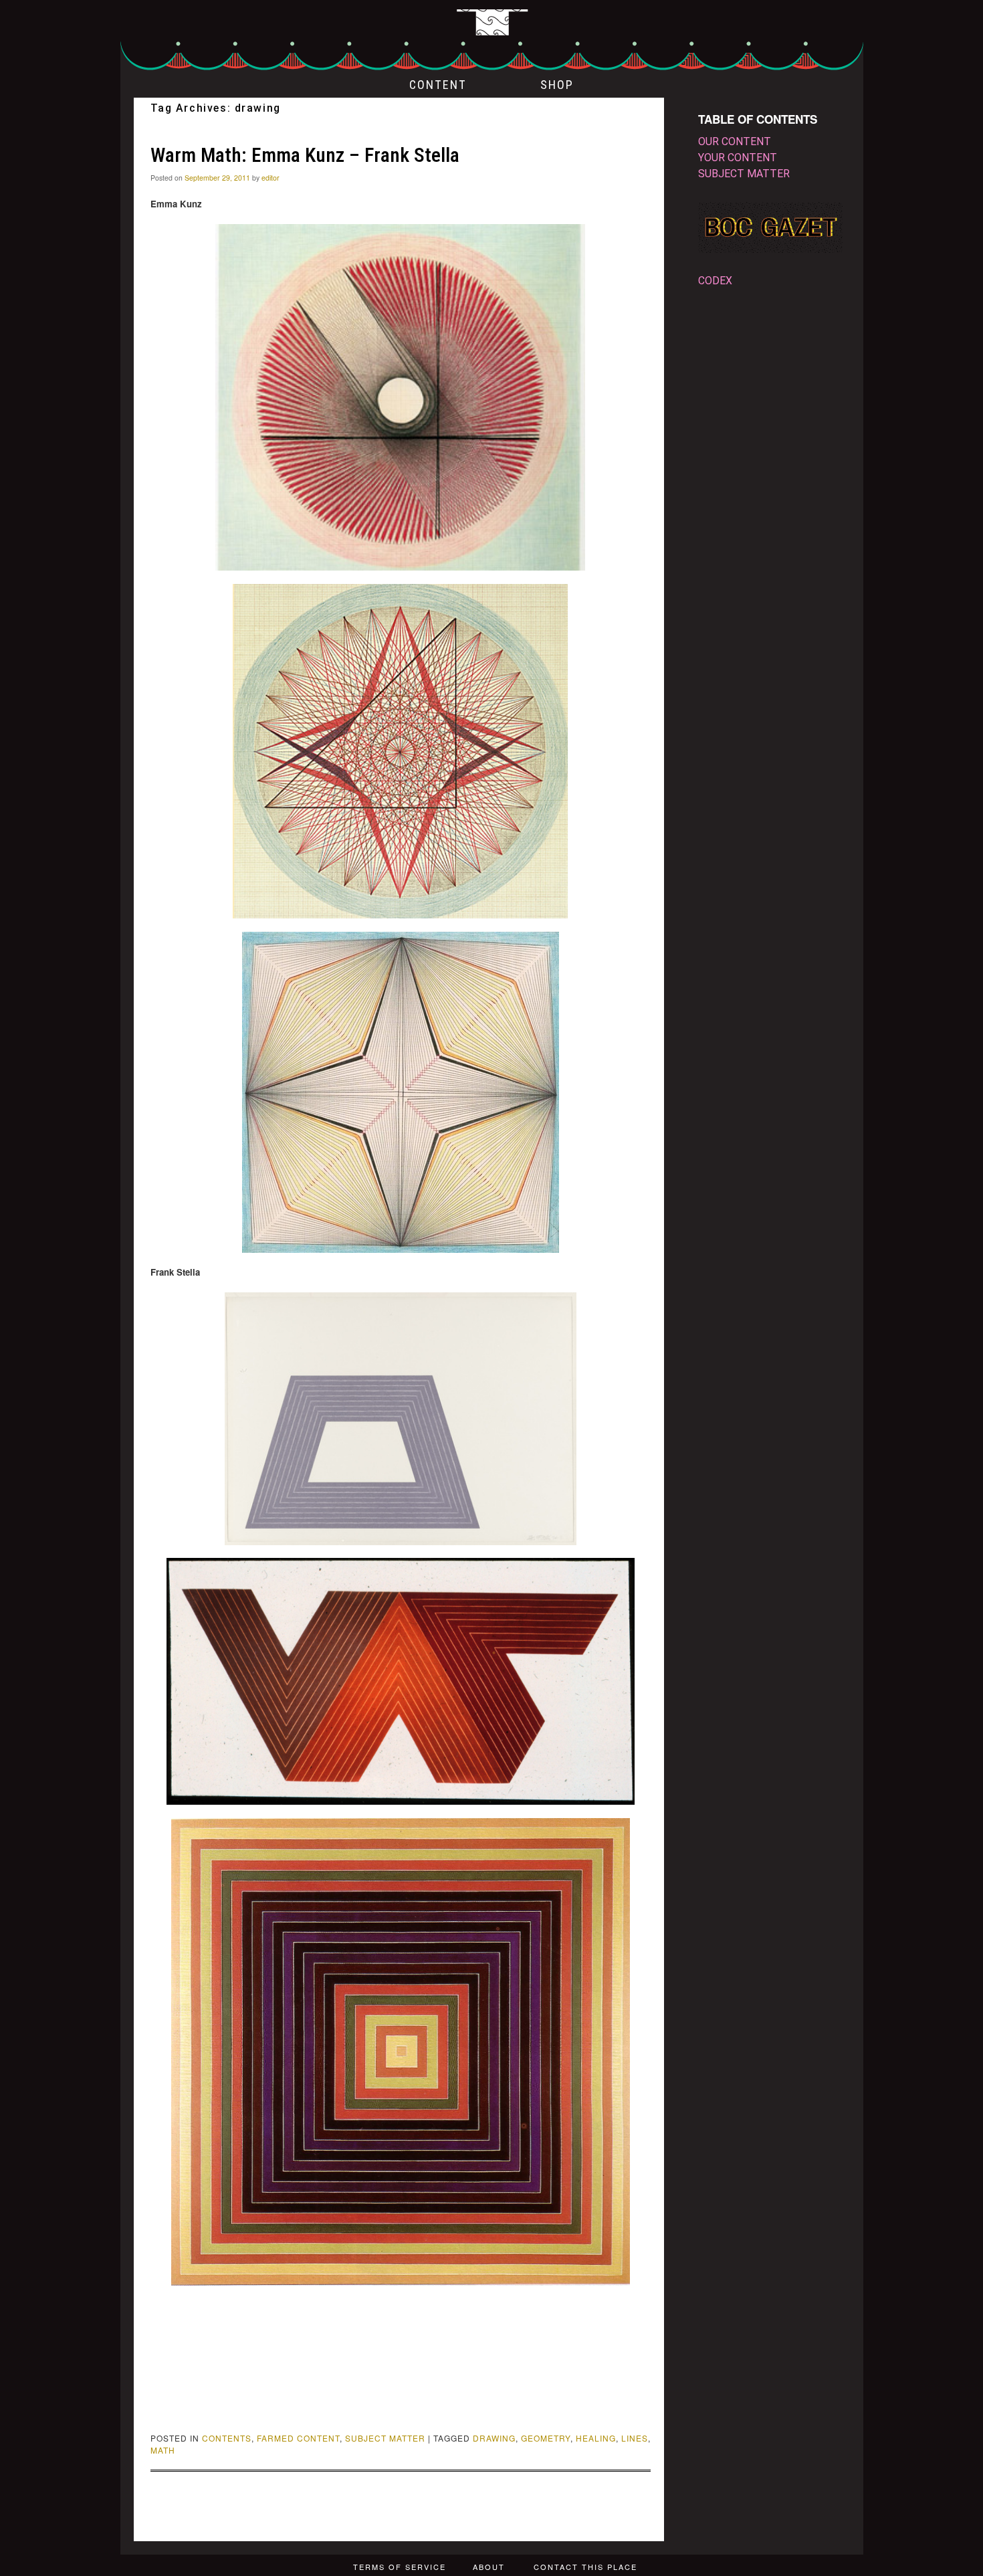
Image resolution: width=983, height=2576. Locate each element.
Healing (596, 2438)
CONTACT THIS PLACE (585, 2567)
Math (163, 2450)
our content (735, 141)
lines (635, 2438)
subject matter (385, 2438)
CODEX (715, 281)
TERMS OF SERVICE (400, 2567)
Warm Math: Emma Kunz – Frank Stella (305, 155)
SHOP (557, 85)
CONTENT (438, 85)
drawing (494, 2438)
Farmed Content (298, 2438)
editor (270, 178)
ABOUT (489, 2567)
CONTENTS (227, 2438)
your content (738, 158)
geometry (546, 2438)
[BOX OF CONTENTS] (492, 36)
